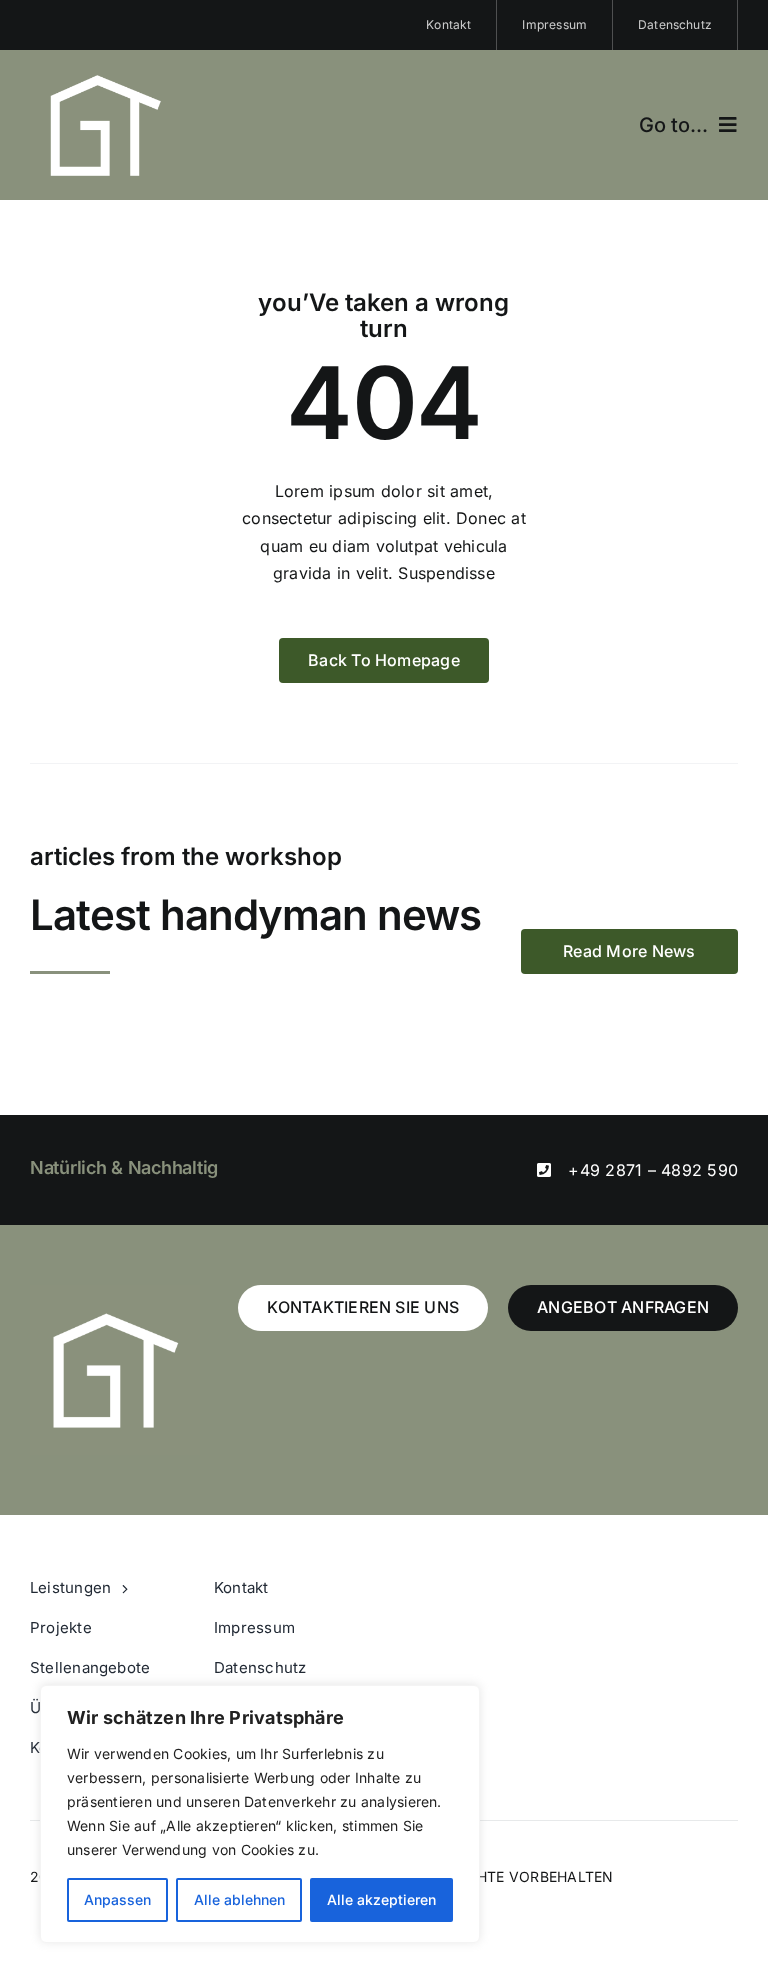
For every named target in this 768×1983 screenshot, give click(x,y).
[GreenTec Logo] (105, 58)
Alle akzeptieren (381, 1899)
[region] (260, 1814)
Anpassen (117, 1899)
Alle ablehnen (239, 1899)
